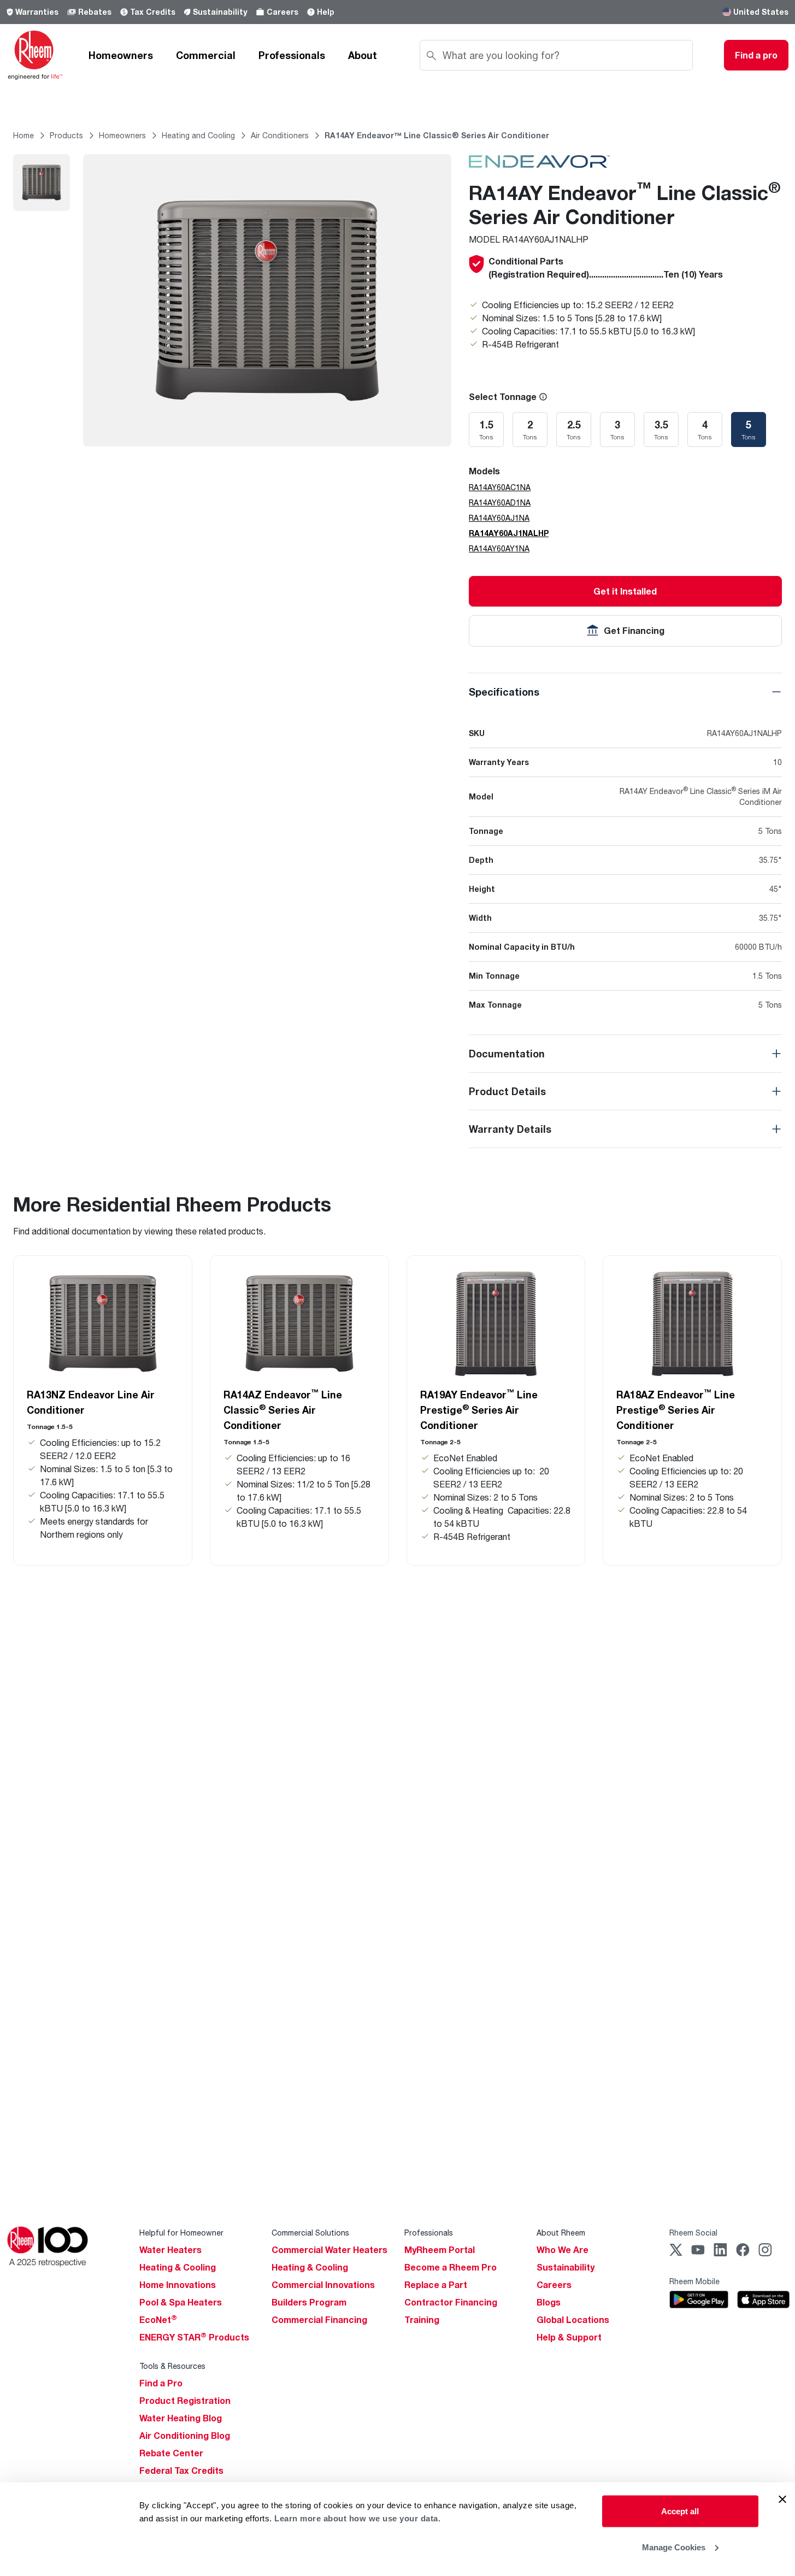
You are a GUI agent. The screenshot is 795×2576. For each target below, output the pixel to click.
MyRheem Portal (440, 2250)
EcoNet (158, 2320)
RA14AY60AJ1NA (499, 518)
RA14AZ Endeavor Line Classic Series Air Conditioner (283, 1409)
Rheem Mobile (694, 2281)
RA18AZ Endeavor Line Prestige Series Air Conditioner (676, 1409)
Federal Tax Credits (181, 2471)
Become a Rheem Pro (450, 2267)
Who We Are (563, 2250)
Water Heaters (170, 2250)
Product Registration (185, 2401)
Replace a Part (436, 2285)
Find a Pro (161, 2383)
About (363, 55)
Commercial (206, 55)
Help (326, 12)
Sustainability (220, 12)
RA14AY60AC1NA (500, 487)
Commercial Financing (319, 2320)
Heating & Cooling (178, 2267)
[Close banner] (782, 2499)
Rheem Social (693, 2233)
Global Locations (573, 2320)
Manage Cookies (674, 2547)
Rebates (95, 12)
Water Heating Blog (181, 2418)
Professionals (292, 55)
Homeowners (121, 55)
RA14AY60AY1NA (499, 548)
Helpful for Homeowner (181, 2233)
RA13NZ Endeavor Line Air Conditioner (91, 1402)
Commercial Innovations (323, 2285)
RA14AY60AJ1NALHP (509, 533)
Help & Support (569, 2337)
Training (422, 2320)
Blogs (549, 2302)
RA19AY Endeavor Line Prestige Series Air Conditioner (479, 1409)
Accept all (680, 2511)
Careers (282, 12)
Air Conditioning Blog (185, 2436)
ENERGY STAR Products (194, 2337)
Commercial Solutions (310, 2233)
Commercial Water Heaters (329, 2250)
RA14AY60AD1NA (500, 502)
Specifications (504, 692)
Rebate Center (171, 2453)
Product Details (507, 1091)
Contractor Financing (451, 2302)
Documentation (507, 1054)
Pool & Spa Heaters (181, 2302)
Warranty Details (510, 1129)
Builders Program (309, 2302)
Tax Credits (153, 12)
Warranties (37, 12)
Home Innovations (178, 2285)
